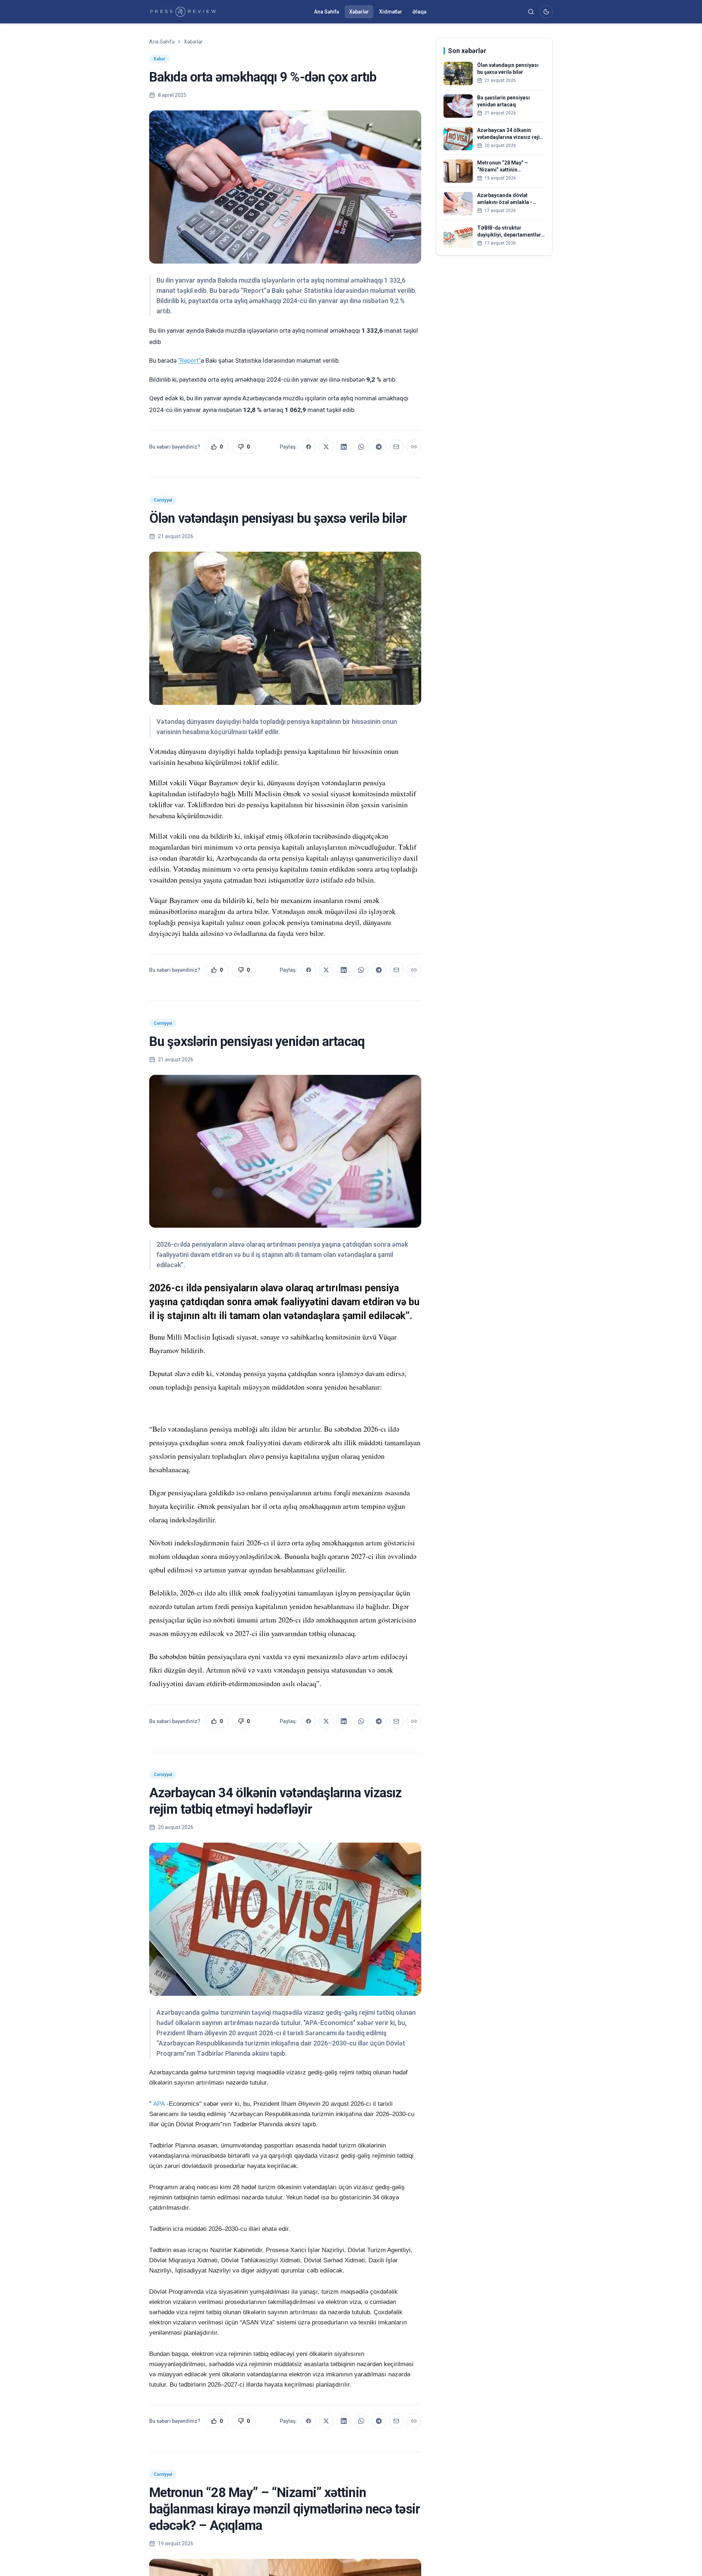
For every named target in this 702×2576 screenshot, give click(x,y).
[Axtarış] (531, 12)
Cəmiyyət (163, 500)
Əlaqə (419, 12)
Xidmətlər (391, 12)
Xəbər (159, 59)
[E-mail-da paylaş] (396, 447)
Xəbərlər (359, 12)
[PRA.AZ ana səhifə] (183, 12)
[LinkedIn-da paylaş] (344, 447)
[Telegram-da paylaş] (379, 447)
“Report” (189, 360)
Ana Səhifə (327, 12)
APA (159, 2104)
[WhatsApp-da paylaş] (361, 447)
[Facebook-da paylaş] (309, 447)
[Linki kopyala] (414, 447)
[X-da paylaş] (326, 447)
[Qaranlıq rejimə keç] (546, 12)
